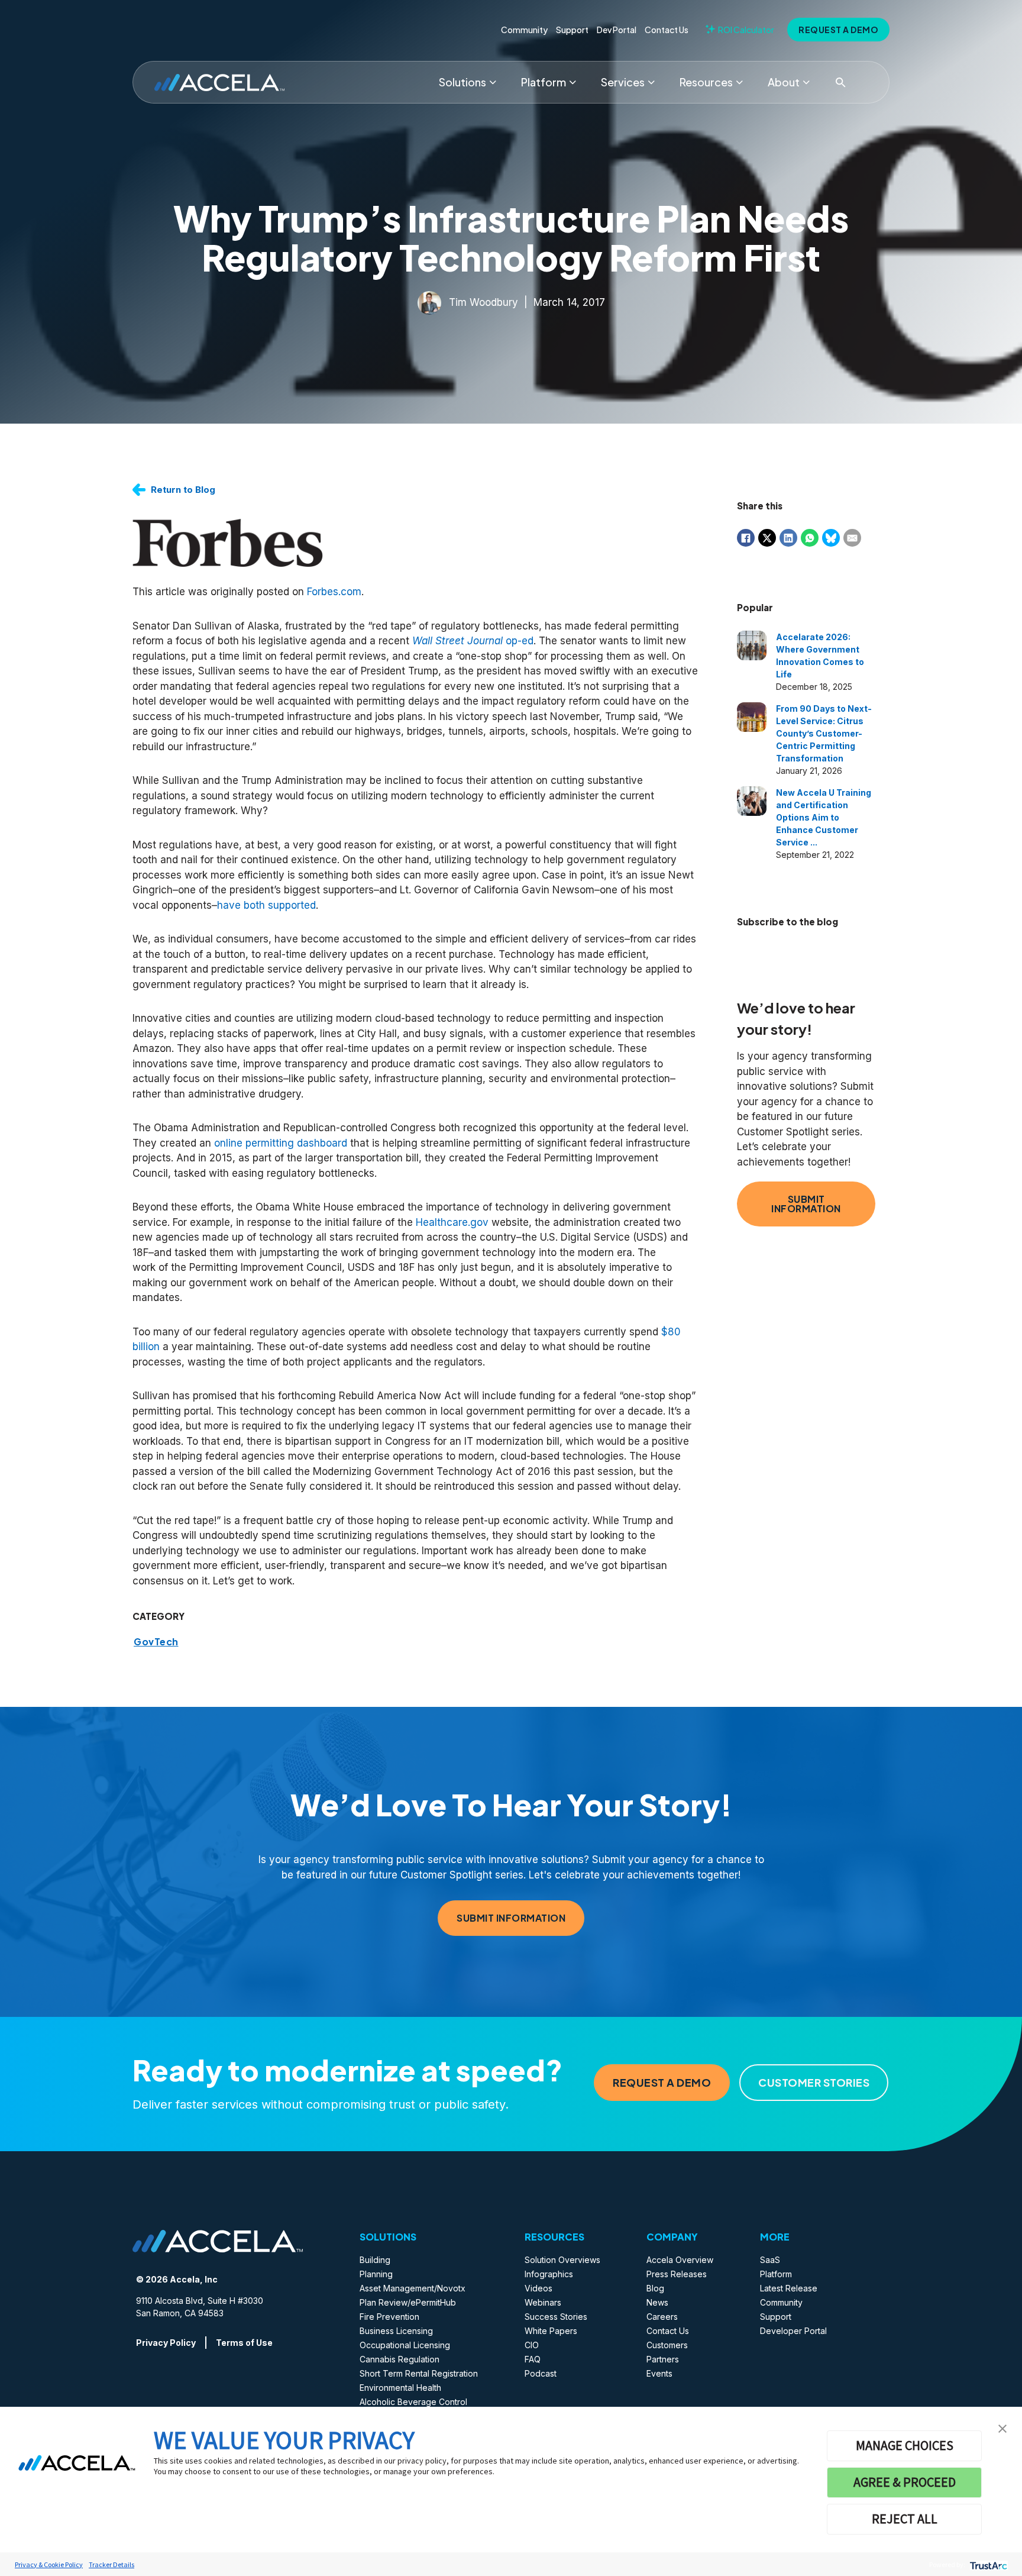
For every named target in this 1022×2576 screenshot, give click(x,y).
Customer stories (814, 2082)
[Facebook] (746, 538)
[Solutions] (493, 82)
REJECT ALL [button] (905, 2519)
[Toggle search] (840, 82)
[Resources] (739, 82)
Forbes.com (334, 592)
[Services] (651, 82)
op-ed (518, 641)
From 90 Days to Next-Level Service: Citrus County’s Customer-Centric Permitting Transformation (824, 733)
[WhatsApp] (810, 538)
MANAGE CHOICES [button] (905, 2445)
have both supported (266, 905)
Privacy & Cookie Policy (49, 2564)
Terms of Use (244, 2343)
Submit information (806, 1204)
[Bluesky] (831, 538)
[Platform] (573, 82)
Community (524, 30)
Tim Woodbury (483, 302)
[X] (767, 538)
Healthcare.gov (452, 1222)
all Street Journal (462, 641)
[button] (1002, 2427)
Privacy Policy (166, 2343)
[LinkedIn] (788, 538)
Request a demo (838, 30)
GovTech (156, 1642)
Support (572, 30)
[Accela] (219, 83)
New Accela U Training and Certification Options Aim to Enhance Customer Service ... (824, 817)
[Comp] (806, 82)
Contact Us (667, 30)
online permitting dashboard (281, 1143)
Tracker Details (111, 2564)
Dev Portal (617, 30)
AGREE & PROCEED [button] (905, 2482)
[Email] (852, 538)
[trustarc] (987, 2564)
